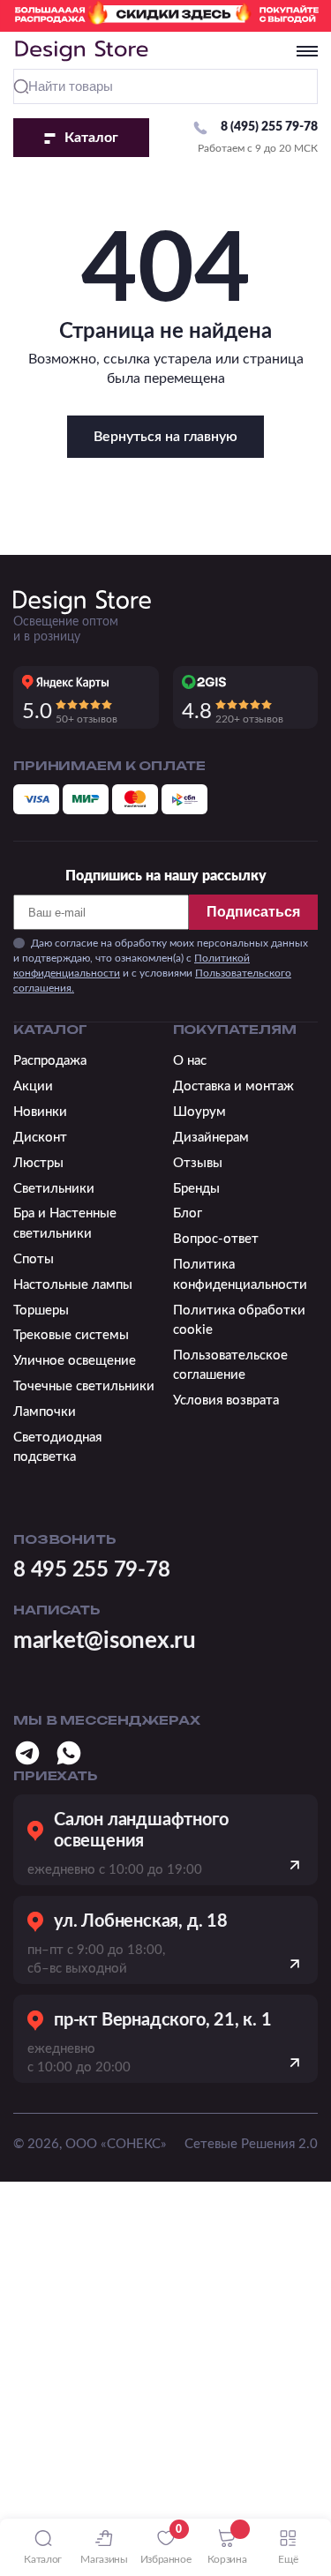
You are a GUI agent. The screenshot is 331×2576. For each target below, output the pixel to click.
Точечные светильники (84, 1386)
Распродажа (50, 1061)
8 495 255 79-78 (91, 1570)
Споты (34, 1259)
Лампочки (45, 1412)
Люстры (38, 1163)
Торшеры (41, 1310)
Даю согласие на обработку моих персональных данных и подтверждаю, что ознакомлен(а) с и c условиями (161, 965)
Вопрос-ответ (216, 1239)
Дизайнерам (211, 1138)
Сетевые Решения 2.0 (251, 2144)
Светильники (54, 1189)
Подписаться (253, 912)
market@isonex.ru (105, 1641)
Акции (33, 1086)
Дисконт (40, 1138)
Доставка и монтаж (233, 1086)
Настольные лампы (73, 1285)
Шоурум (199, 1112)
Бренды (196, 1189)
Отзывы (198, 1163)
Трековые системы (71, 1335)
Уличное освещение (75, 1361)
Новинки (40, 1112)
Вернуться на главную (165, 437)
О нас (190, 1061)
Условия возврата (226, 1400)
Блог (188, 1213)
